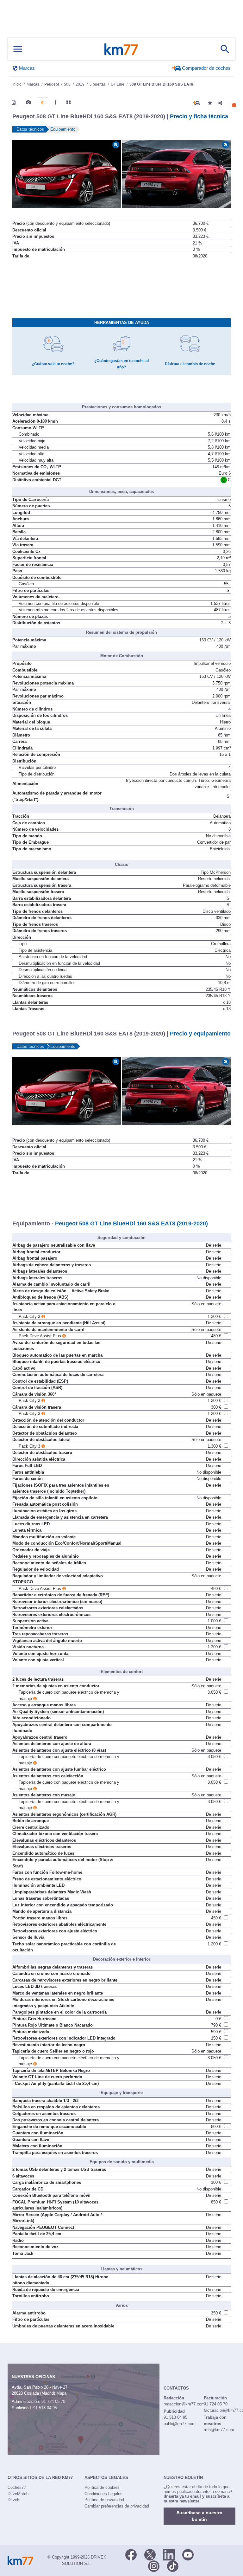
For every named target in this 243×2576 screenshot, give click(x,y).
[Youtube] (188, 2554)
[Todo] (69, 102)
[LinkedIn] (169, 2554)
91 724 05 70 (53, 2401)
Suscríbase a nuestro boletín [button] (199, 2516)
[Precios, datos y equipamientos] (42, 103)
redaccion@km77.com (184, 2404)
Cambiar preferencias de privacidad (117, 2506)
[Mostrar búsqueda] (225, 49)
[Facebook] (131, 2554)
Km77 (121, 49)
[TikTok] (173, 2566)
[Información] (14, 102)
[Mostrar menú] (18, 49)
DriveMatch (18, 2494)
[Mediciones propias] (55, 102)
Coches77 (17, 2487)
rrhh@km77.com (219, 2430)
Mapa (61, 2393)
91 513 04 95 (45, 2408)
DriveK (14, 2500)
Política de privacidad (104, 2500)
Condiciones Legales (103, 2494)
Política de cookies (102, 2487)
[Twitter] (150, 2554)
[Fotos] (28, 102)
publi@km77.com (180, 2424)
